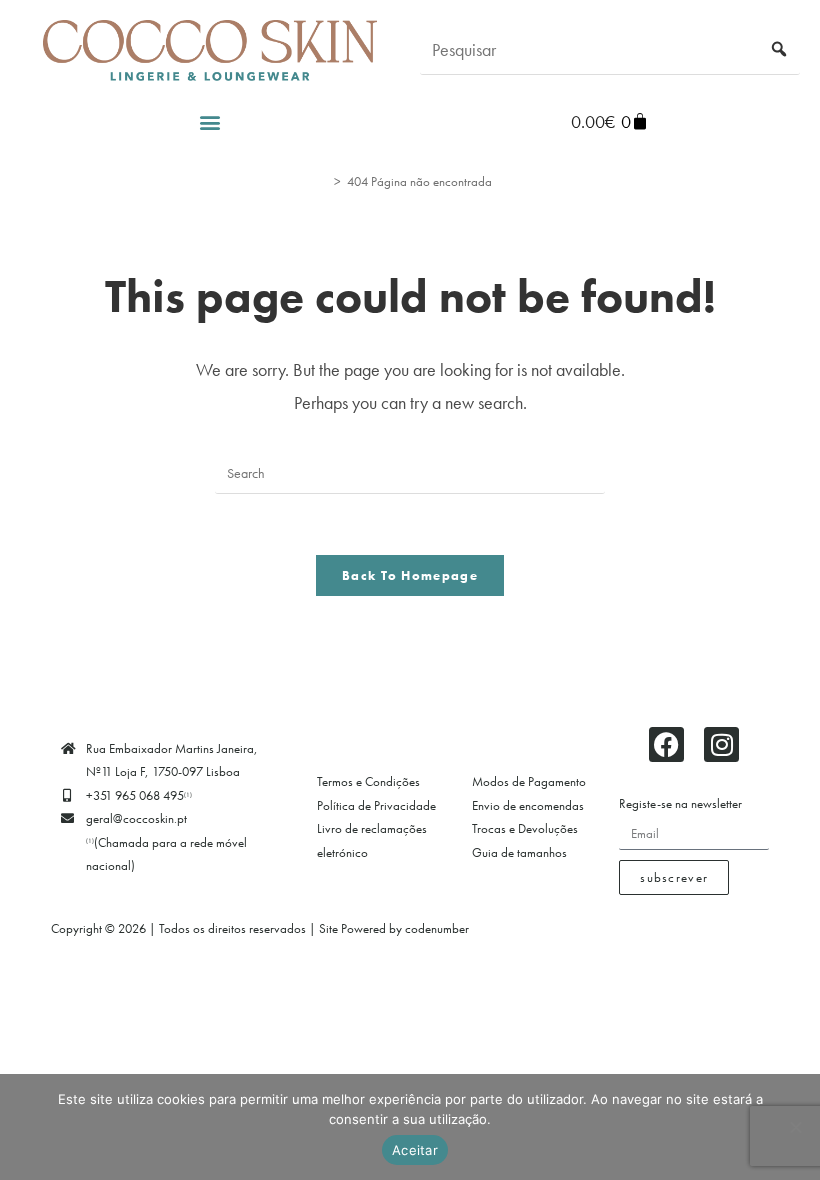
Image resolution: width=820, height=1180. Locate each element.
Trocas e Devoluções (525, 828)
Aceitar (415, 1150)
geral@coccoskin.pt (136, 818)
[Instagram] (721, 744)
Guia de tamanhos (519, 852)
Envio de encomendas (528, 805)
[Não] (795, 1127)
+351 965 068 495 (139, 795)
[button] (210, 121)
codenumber (437, 928)
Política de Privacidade (376, 805)
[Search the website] (610, 48)
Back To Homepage (410, 575)
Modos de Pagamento (529, 781)
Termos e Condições (368, 781)
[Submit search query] (780, 50)
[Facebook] (666, 744)
